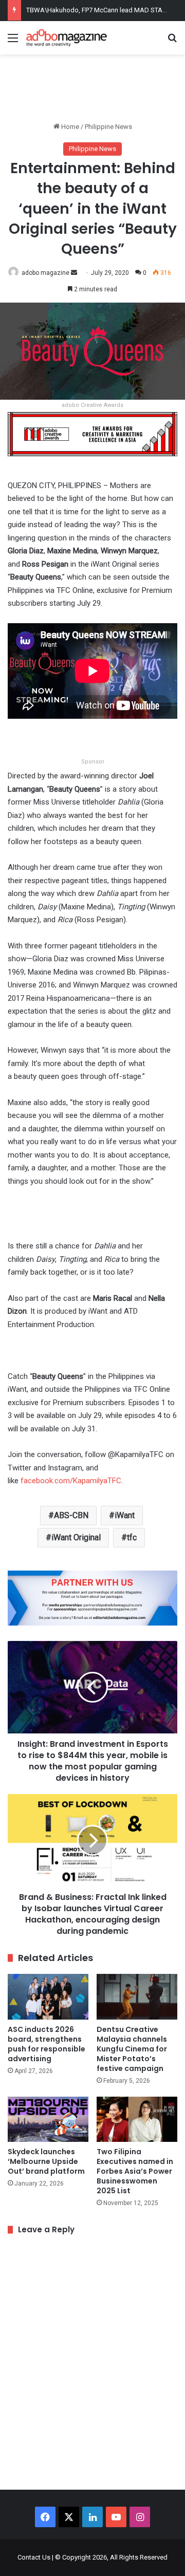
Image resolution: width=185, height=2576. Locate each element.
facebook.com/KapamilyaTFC (71, 1481)
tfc (132, 1537)
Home (69, 127)
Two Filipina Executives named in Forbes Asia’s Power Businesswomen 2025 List (135, 2171)
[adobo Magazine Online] (67, 38)
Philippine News (108, 127)
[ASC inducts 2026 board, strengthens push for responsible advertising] (48, 1997)
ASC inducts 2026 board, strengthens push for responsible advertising (47, 2044)
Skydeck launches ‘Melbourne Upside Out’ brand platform (46, 2161)
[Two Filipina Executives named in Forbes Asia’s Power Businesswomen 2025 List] (137, 2120)
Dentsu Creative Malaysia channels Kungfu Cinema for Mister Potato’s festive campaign (132, 2049)
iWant (125, 1515)
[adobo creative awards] (92, 433)
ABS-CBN (71, 1515)
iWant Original (76, 1537)
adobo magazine (45, 273)
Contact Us (34, 2557)
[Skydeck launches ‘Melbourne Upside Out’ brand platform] (48, 2120)
